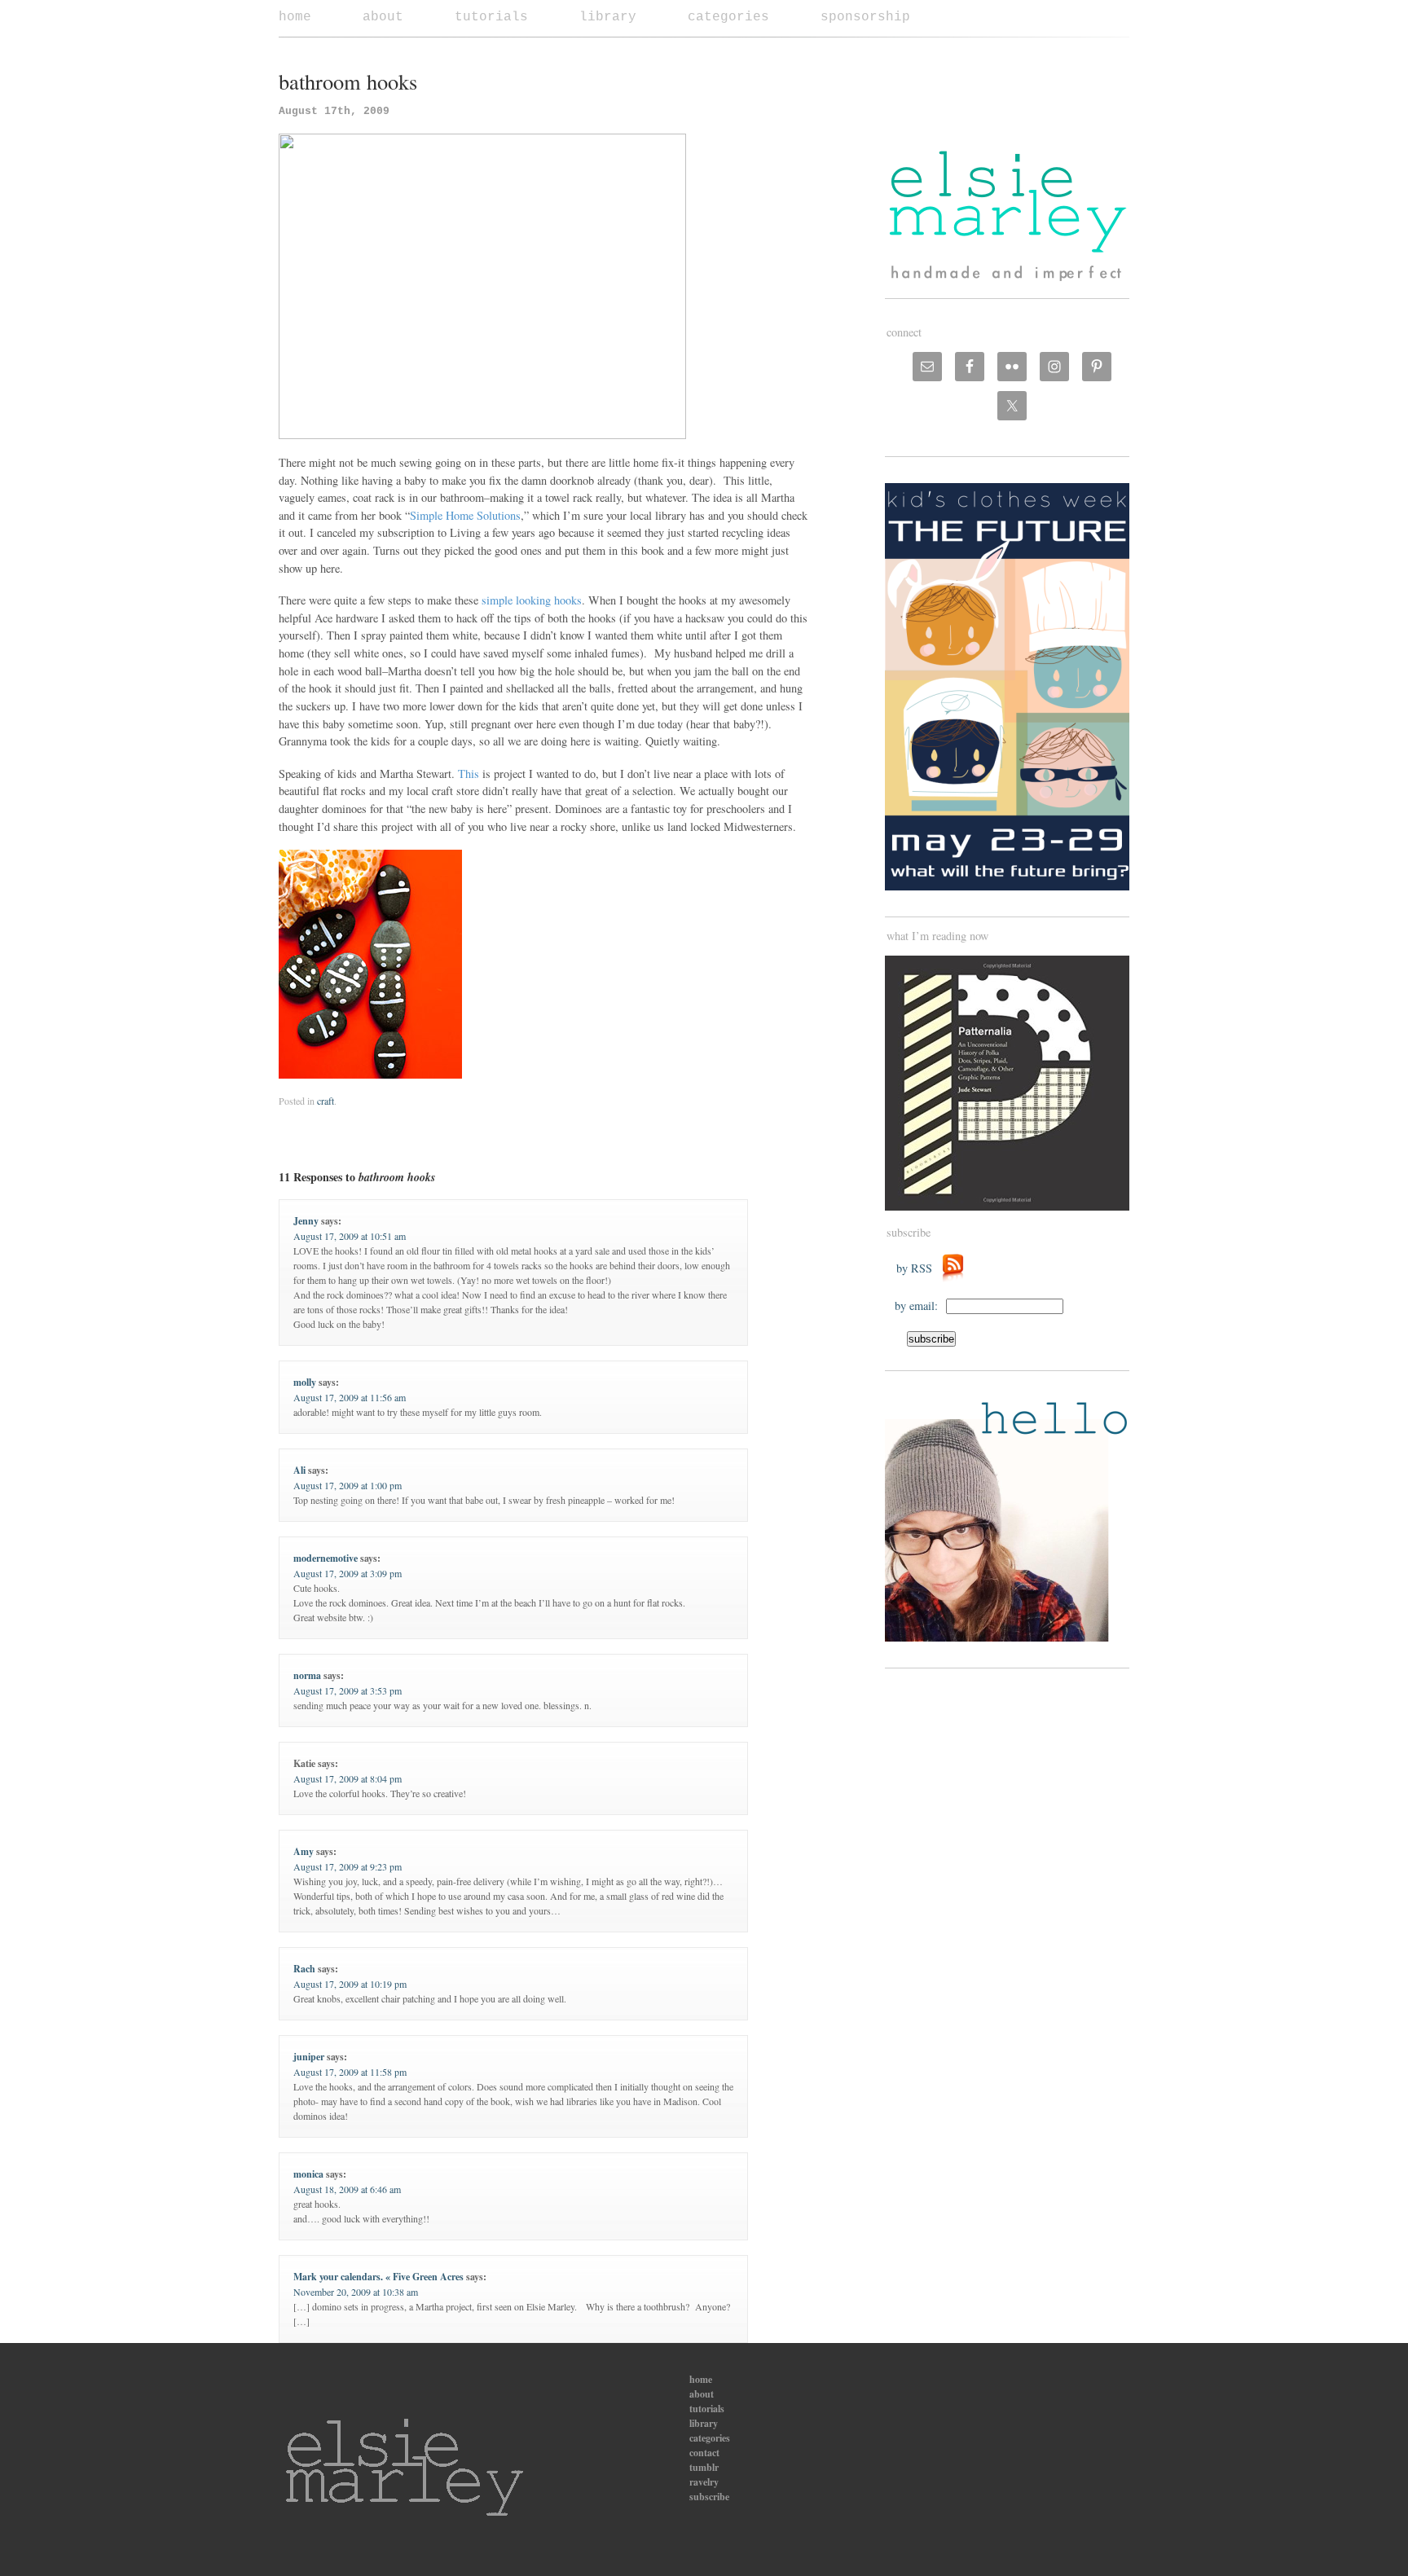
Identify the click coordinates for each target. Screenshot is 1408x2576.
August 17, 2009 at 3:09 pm (348, 1573)
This (469, 774)
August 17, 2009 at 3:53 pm (348, 1690)
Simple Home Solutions (465, 515)
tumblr (704, 2467)
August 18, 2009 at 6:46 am (347, 2189)
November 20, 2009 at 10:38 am (356, 2292)
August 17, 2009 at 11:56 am (350, 1397)
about (383, 17)
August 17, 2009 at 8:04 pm (348, 1778)
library (608, 17)
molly (305, 1382)
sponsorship (865, 17)
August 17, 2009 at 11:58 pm (350, 2072)
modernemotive (326, 1558)
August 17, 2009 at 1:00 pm (348, 1485)
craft (326, 1101)
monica (308, 2174)
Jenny (306, 1221)
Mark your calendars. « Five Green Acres (378, 2277)
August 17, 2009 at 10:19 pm (350, 1984)
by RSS (918, 1268)
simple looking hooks (532, 600)
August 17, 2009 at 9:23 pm (348, 1866)
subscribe (709, 2497)
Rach (304, 1969)
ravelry (704, 2482)
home (295, 17)
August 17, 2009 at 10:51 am (350, 1236)
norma (307, 1675)
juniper (309, 2057)
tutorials (491, 17)
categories (728, 17)
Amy (304, 1851)
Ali (299, 1470)
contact (704, 2453)
